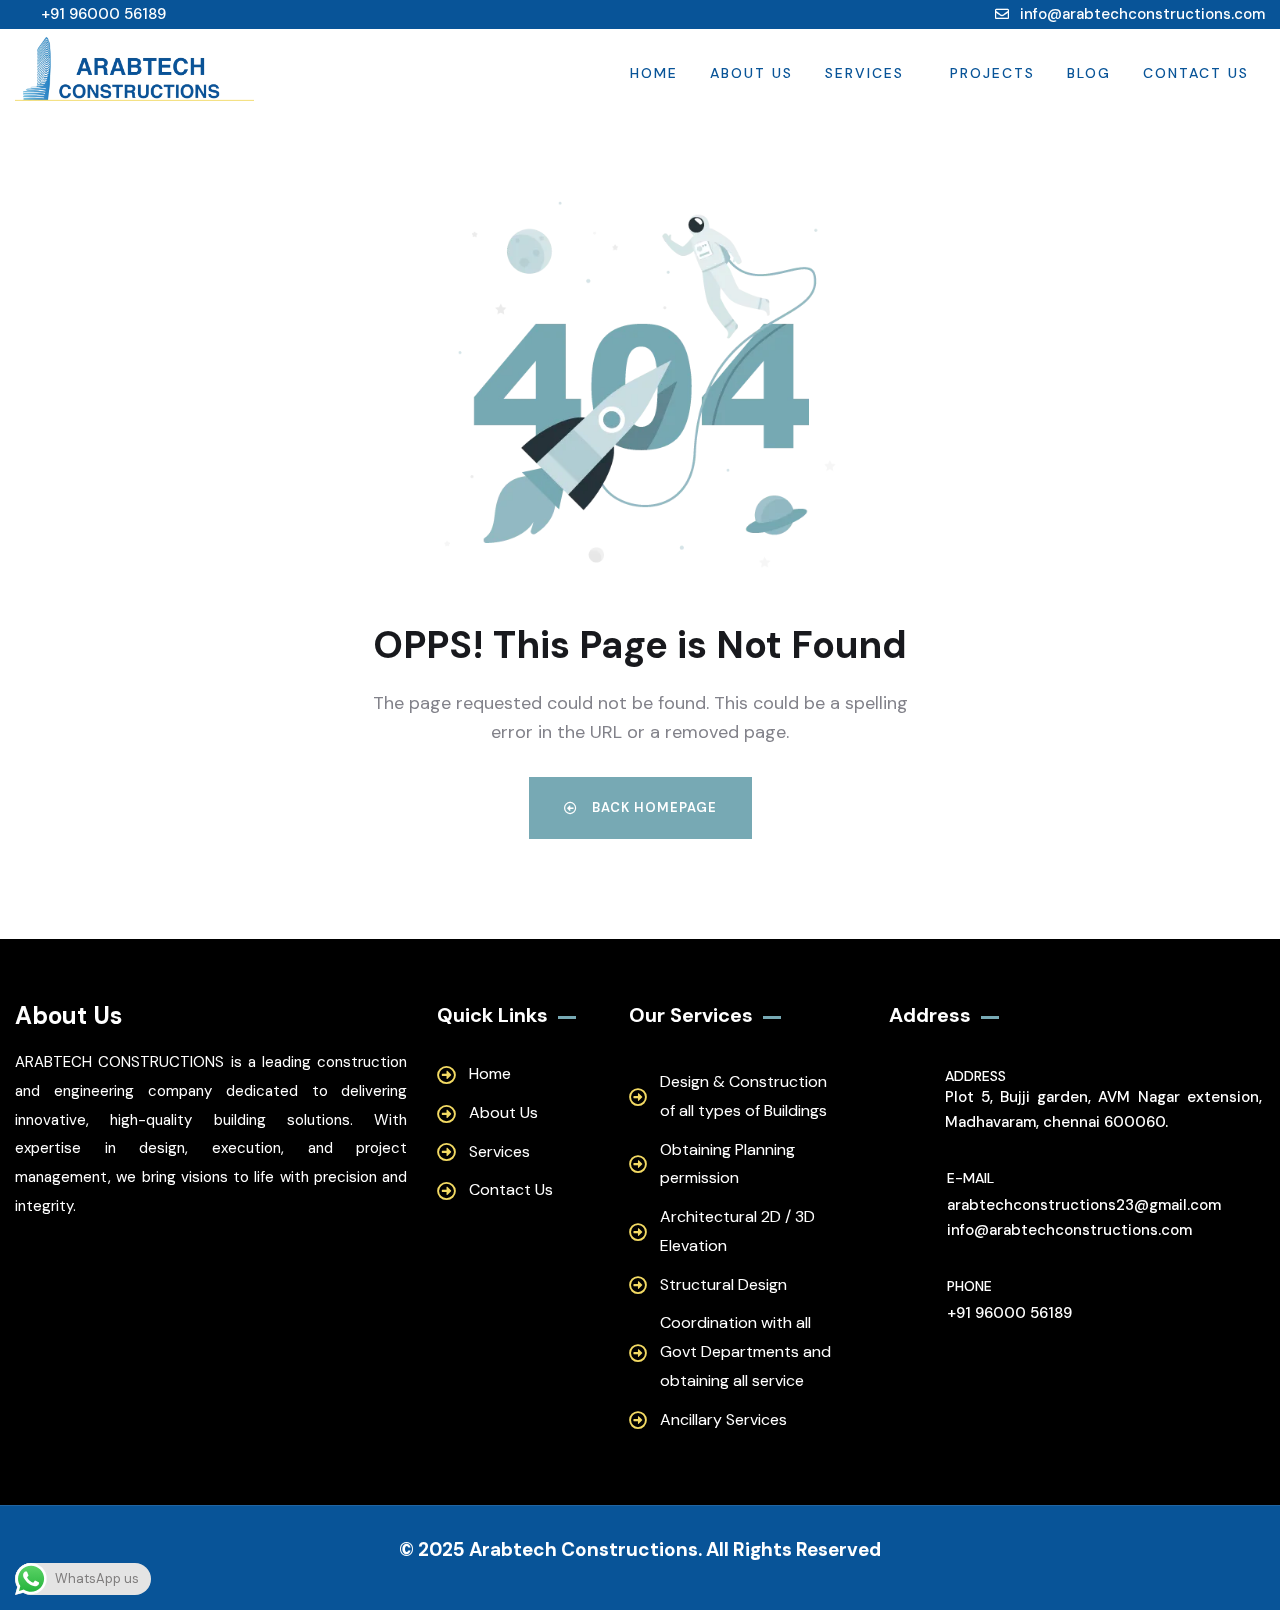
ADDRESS (975, 1076)
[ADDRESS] (913, 1101)
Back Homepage (652, 807)
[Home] (134, 73)
